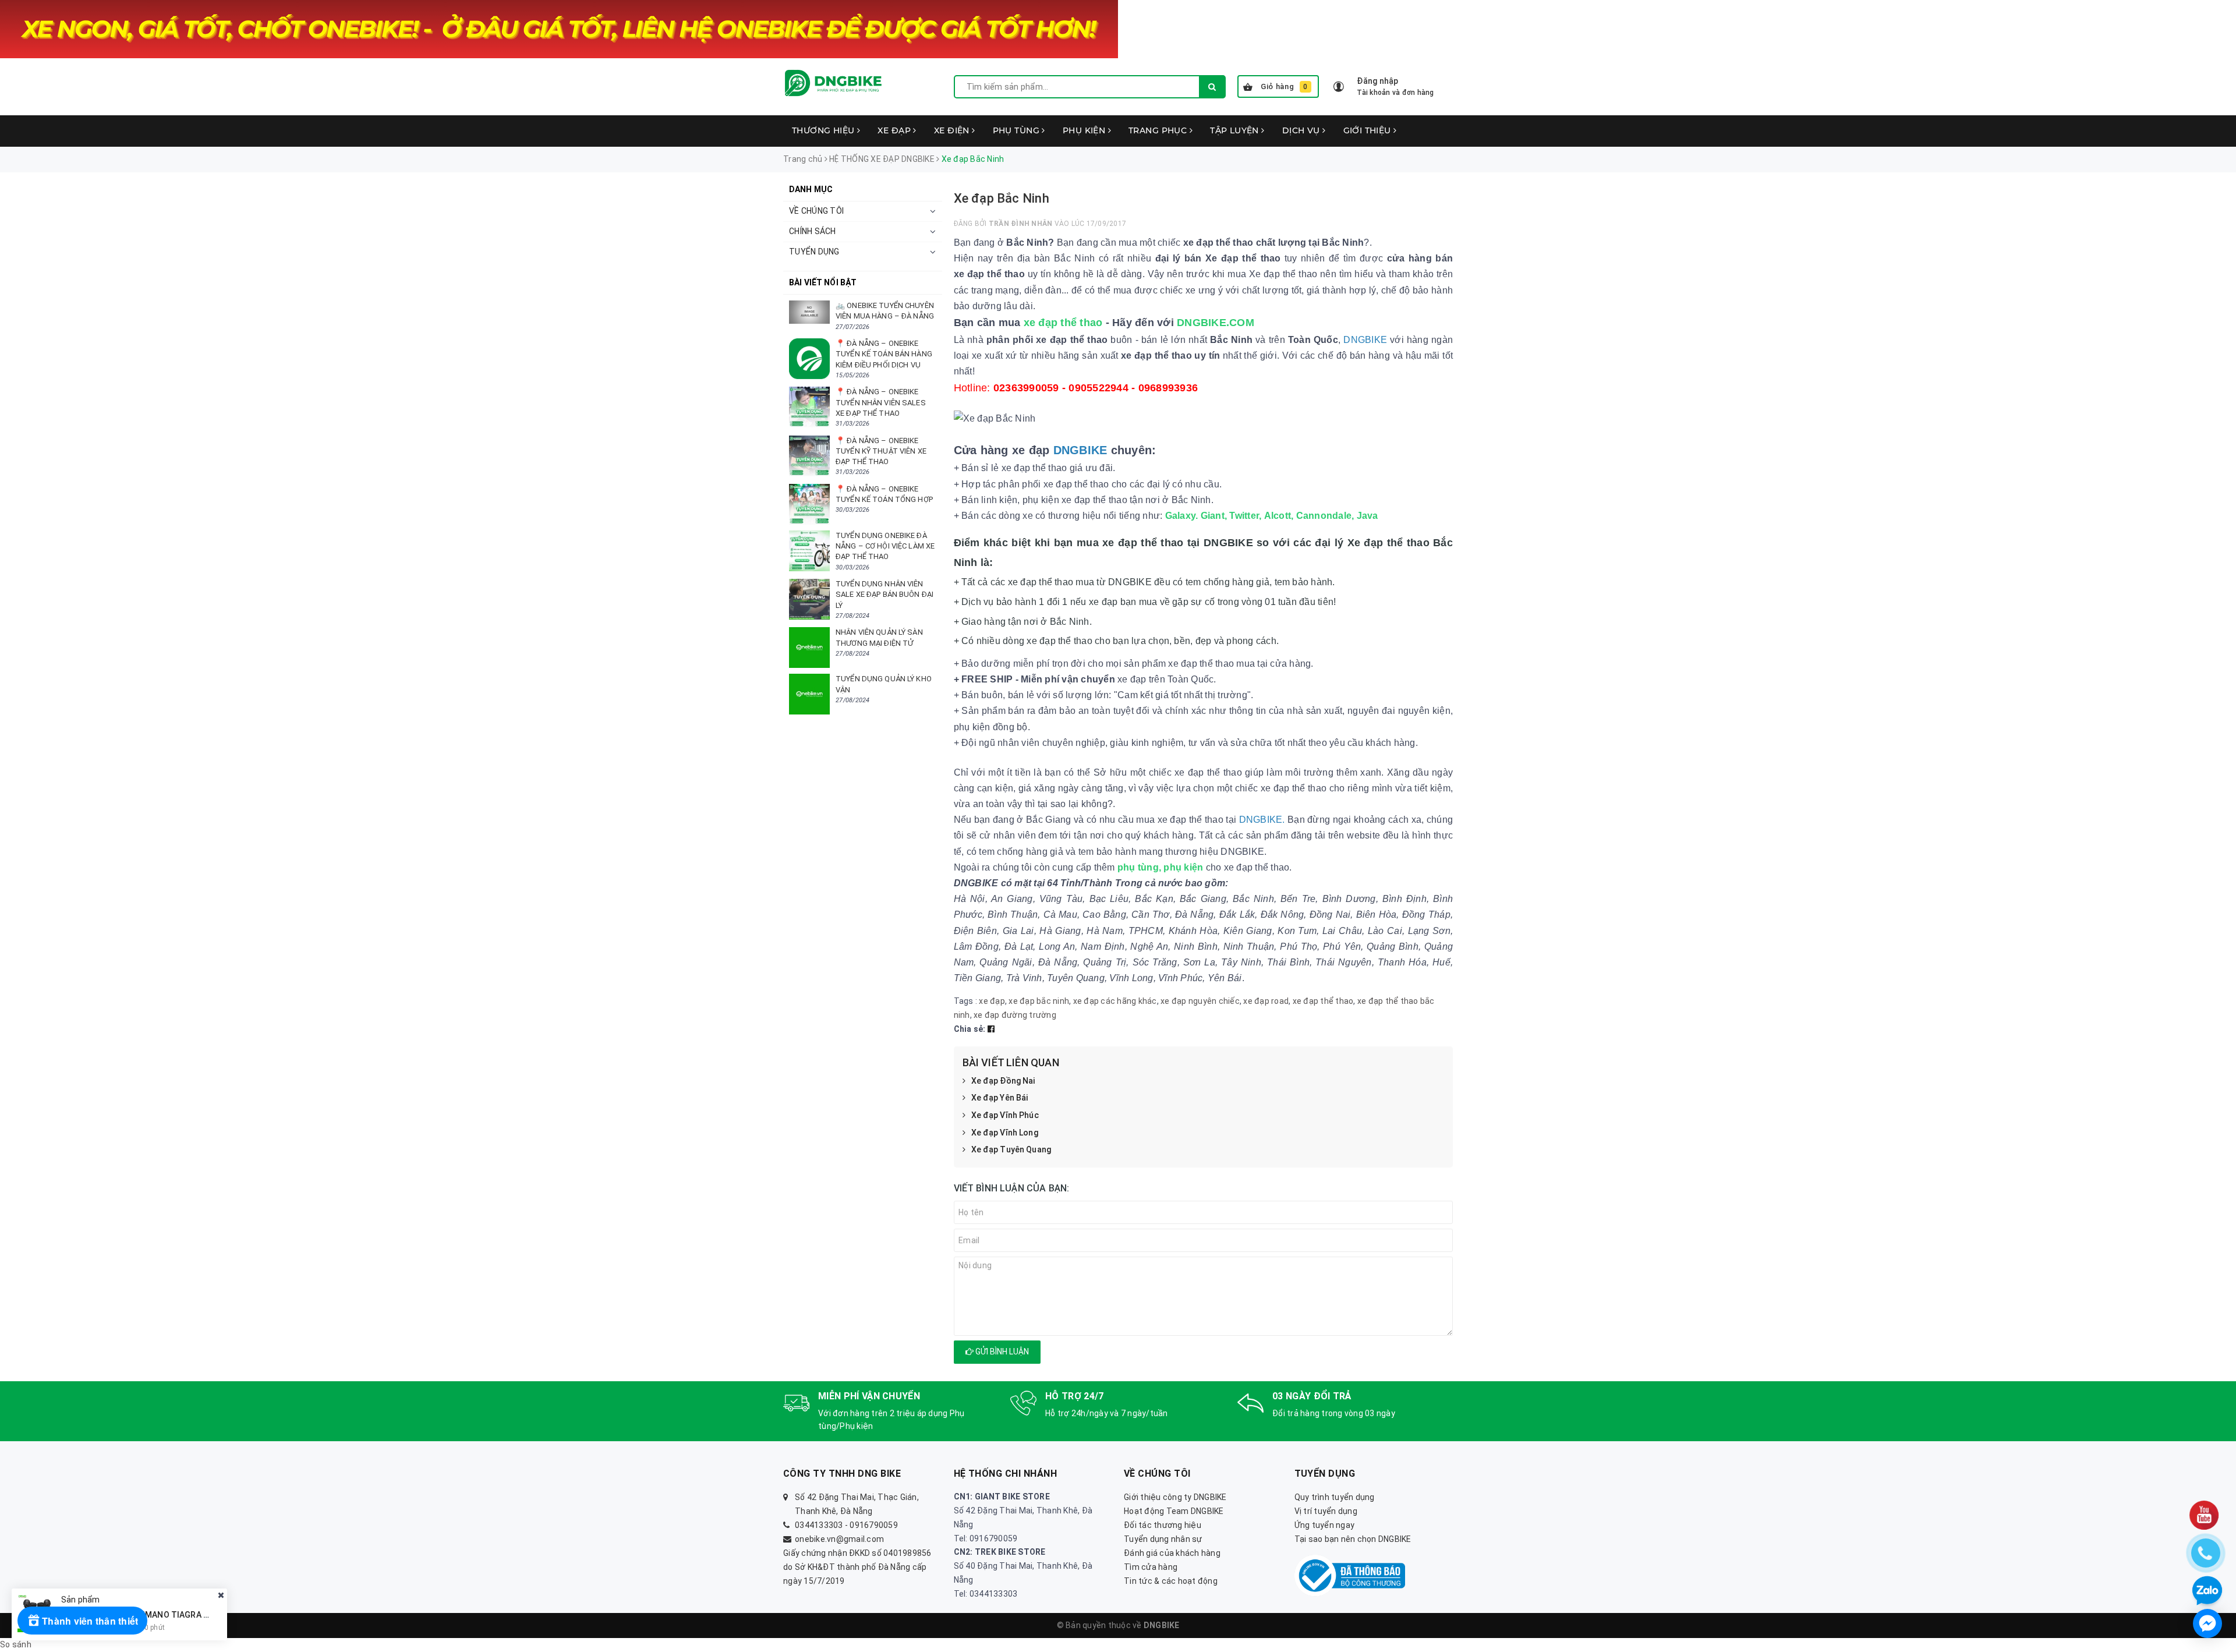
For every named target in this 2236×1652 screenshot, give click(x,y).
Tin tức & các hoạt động (1171, 1581)
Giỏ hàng (1284, 86)
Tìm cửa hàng (1151, 1567)
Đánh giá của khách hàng (1172, 1553)
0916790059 (874, 1525)
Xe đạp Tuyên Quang (1011, 1149)
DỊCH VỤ (1302, 130)
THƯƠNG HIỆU (825, 130)
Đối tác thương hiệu (1163, 1525)
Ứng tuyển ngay (1325, 1525)
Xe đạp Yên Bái (1000, 1098)
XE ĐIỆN (953, 130)
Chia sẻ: (970, 1029)
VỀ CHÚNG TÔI (816, 211)
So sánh (16, 1644)
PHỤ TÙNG (1018, 130)
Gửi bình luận (1001, 1352)
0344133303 (819, 1525)
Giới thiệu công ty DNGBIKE (1175, 1497)
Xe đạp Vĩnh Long (1005, 1133)
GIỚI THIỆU (1369, 130)
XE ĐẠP (895, 130)
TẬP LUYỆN (1236, 130)
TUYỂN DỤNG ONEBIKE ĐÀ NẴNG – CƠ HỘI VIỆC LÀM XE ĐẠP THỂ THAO (885, 546)
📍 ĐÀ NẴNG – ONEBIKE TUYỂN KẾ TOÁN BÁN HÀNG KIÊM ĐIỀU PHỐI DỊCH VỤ (884, 354)
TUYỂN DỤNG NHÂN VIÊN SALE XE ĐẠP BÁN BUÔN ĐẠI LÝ (885, 594)
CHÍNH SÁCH (813, 231)
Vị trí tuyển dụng (1326, 1511)
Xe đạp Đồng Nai (1003, 1081)
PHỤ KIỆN (1085, 130)
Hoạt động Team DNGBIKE (1174, 1511)
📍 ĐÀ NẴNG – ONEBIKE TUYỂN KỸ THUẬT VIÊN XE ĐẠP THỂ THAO (881, 451)
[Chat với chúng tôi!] (2207, 1623)
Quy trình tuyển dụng (1335, 1497)
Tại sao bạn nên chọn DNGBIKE (1353, 1539)
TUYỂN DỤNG (814, 252)
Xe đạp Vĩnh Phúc (1005, 1115)
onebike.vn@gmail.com (839, 1539)
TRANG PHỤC (1159, 130)
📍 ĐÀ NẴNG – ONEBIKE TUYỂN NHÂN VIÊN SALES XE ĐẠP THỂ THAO (881, 402)
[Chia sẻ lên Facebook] (991, 1029)
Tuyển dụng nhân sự (1163, 1539)
